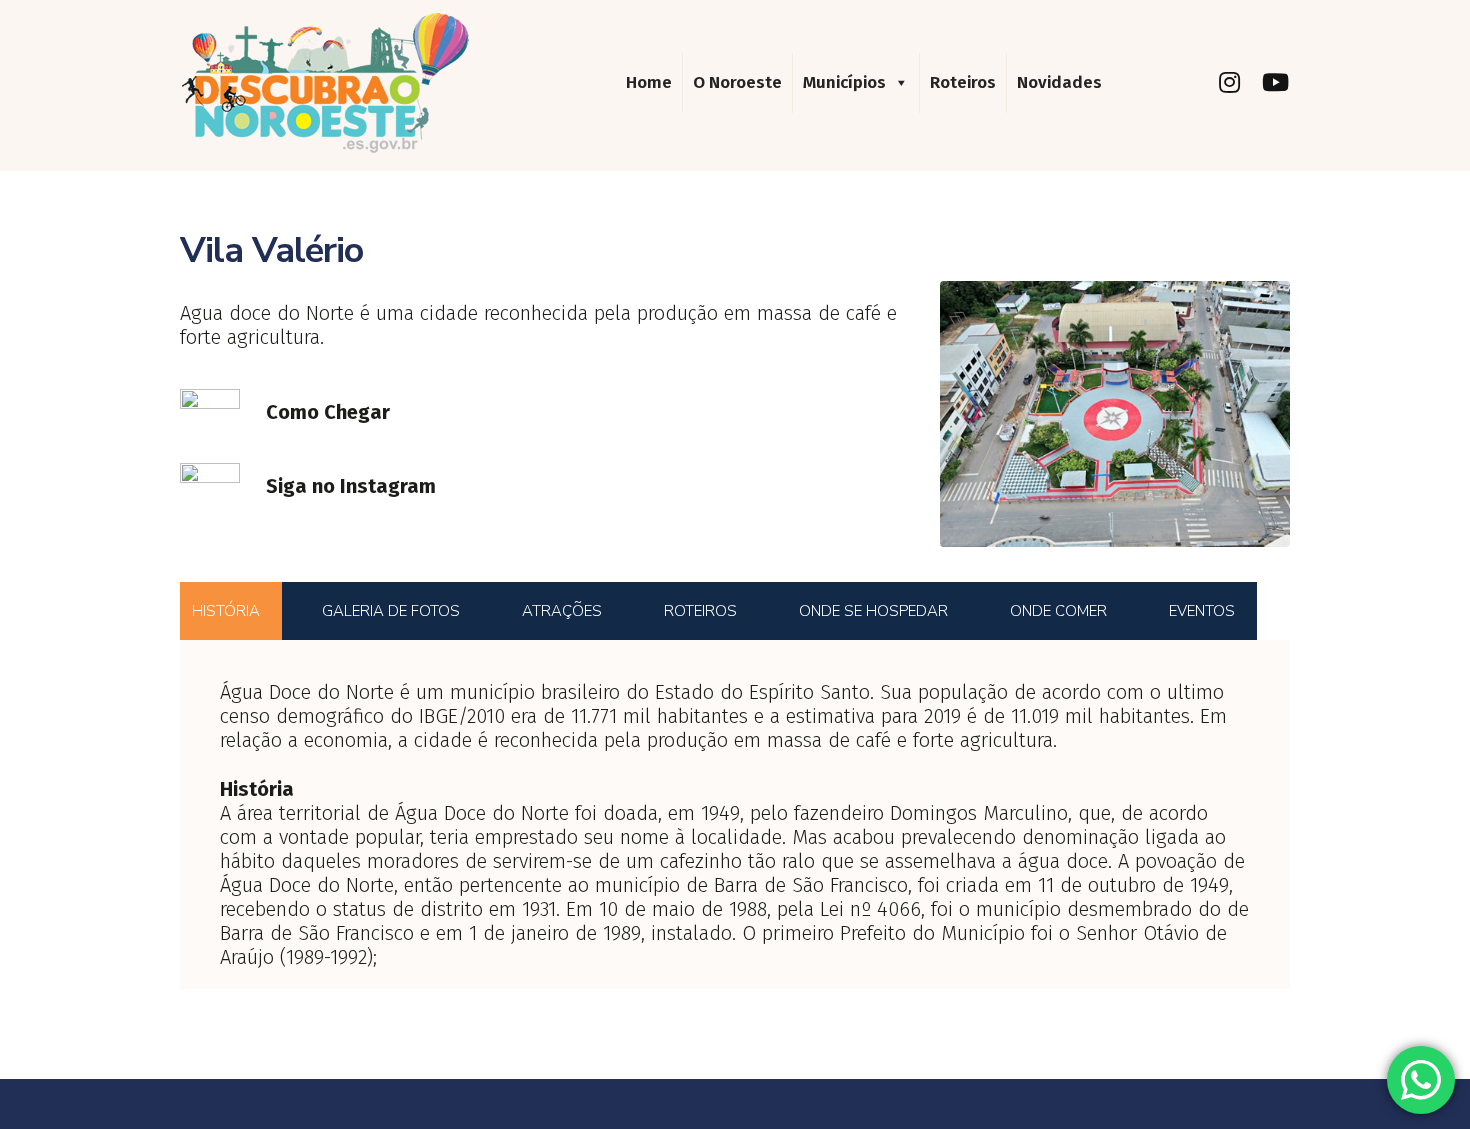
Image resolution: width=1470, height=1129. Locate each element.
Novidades (1059, 82)
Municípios (844, 82)
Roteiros (963, 82)
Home (649, 82)
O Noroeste (737, 82)
